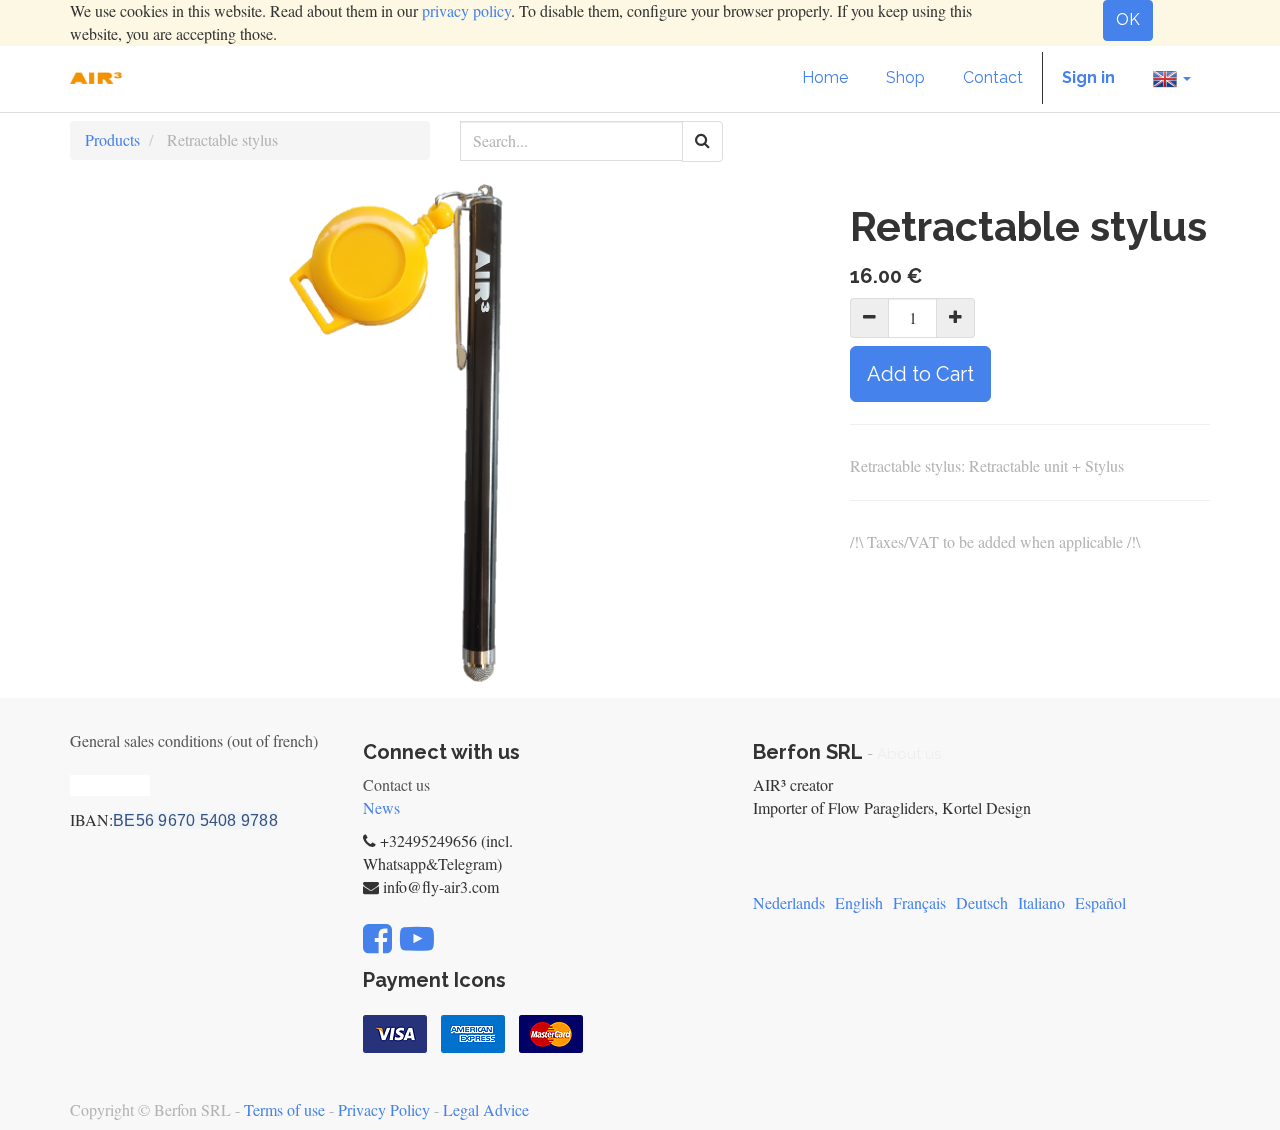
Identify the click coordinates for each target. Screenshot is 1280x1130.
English (859, 902)
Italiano (1041, 902)
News (381, 807)
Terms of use (284, 1109)
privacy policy (466, 10)
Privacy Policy (384, 1109)
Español (1100, 902)
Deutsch (982, 902)
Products (112, 139)
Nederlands (789, 902)
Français (919, 902)
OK (1128, 19)
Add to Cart (920, 374)
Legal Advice (486, 1109)
